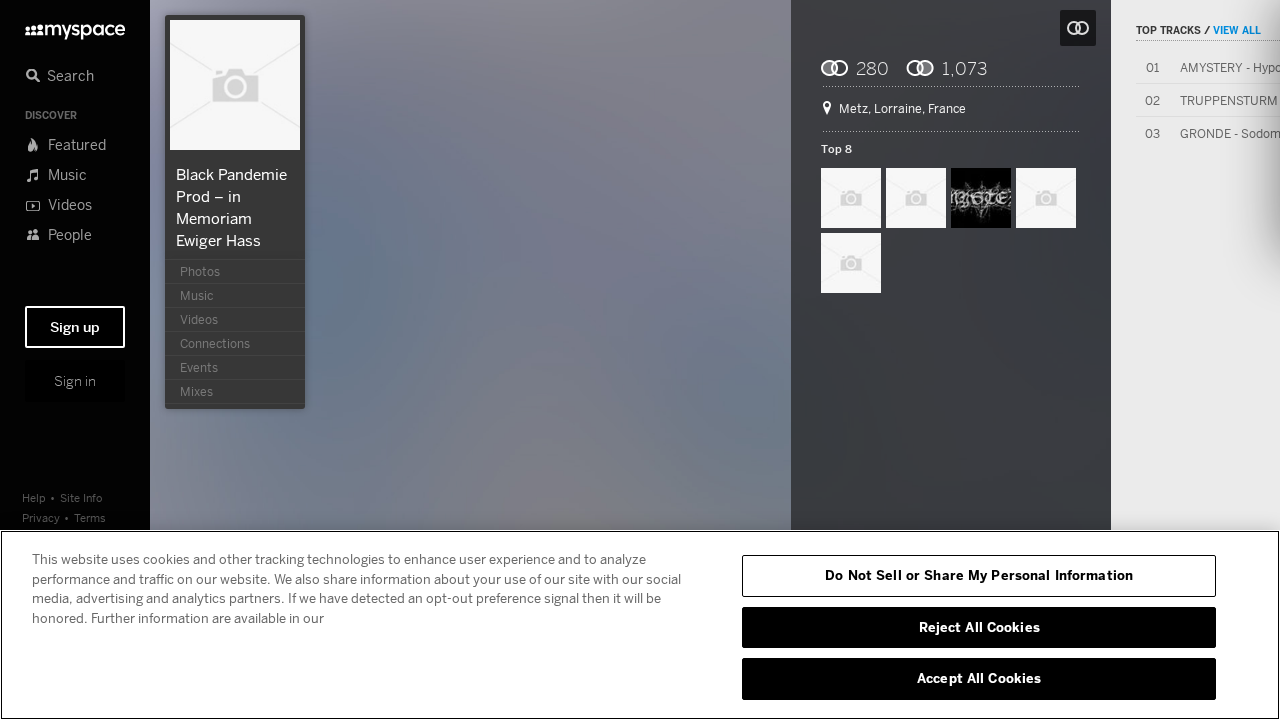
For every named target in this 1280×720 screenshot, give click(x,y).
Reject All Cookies (979, 627)
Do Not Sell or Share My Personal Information (979, 575)
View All (1237, 30)
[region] (640, 625)
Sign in (75, 381)
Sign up (75, 327)
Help (34, 497)
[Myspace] (75, 26)
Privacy (41, 517)
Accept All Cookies (979, 678)
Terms (90, 517)
